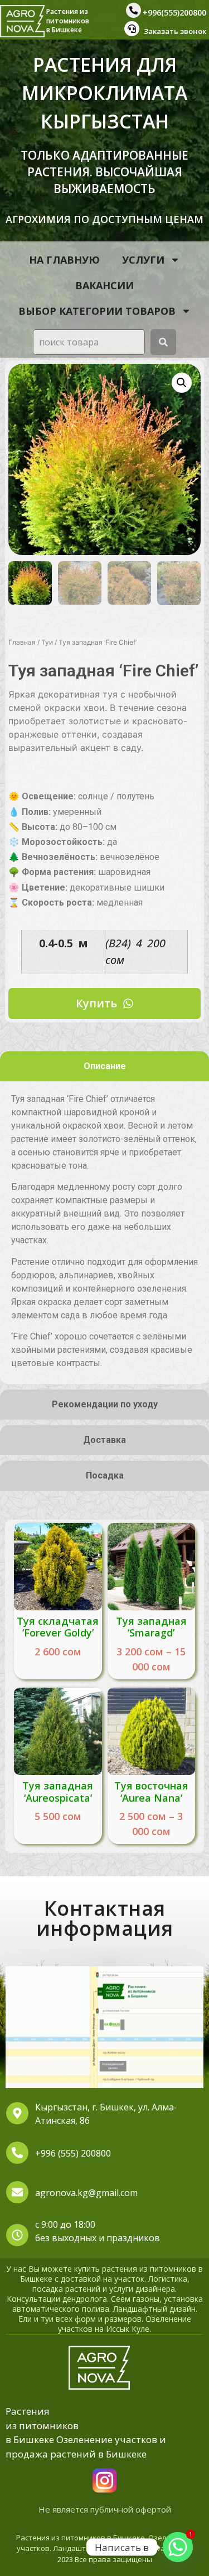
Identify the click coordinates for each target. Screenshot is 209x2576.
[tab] (104, 1066)
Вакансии (104, 285)
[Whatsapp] (178, 2547)
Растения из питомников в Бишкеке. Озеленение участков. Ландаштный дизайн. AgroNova (104, 2543)
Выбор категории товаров (97, 311)
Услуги (143, 260)
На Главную (64, 260)
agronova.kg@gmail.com (86, 2193)
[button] (182, 383)
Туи (47, 642)
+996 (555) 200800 (73, 2153)
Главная (22, 642)
